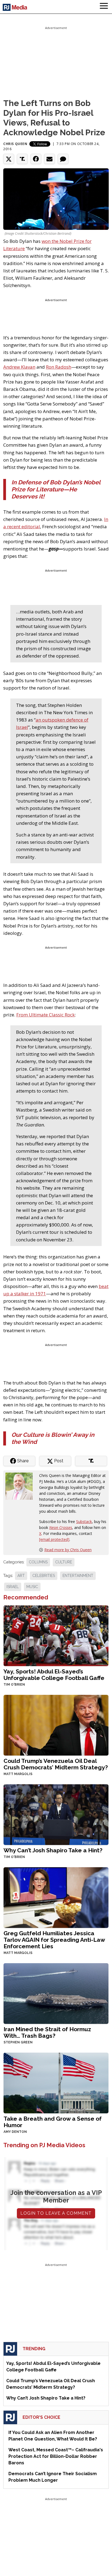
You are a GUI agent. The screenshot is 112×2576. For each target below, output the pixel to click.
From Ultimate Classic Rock (46, 1015)
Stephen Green (18, 2042)
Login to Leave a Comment (56, 2213)
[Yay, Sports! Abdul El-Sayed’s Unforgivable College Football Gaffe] (56, 1635)
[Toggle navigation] (104, 7)
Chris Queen (15, 144)
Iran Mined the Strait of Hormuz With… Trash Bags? (47, 2032)
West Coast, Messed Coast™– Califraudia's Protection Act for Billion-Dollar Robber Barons (56, 2456)
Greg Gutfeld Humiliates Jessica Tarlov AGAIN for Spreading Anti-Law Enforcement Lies (54, 1940)
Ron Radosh (59, 367)
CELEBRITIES (44, 1576)
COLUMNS (38, 1562)
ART (21, 1576)
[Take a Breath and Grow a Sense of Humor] (56, 2083)
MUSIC (32, 1587)
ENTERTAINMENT (78, 1576)
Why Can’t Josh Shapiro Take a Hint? (53, 1850)
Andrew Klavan (19, 367)
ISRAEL (13, 1587)
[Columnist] (21, 1485)
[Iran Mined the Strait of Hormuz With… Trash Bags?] (56, 1993)
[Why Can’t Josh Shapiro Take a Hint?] (56, 1814)
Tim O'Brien (14, 1685)
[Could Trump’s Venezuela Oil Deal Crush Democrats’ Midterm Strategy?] (56, 1725)
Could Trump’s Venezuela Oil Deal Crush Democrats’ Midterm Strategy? (56, 1764)
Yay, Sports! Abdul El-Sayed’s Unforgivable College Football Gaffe (54, 1675)
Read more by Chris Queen (68, 1550)
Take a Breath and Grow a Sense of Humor (53, 2122)
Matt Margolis (18, 1774)
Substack (84, 1522)
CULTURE (64, 1562)
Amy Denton (15, 2132)
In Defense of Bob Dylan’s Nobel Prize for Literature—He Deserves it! (56, 489)
